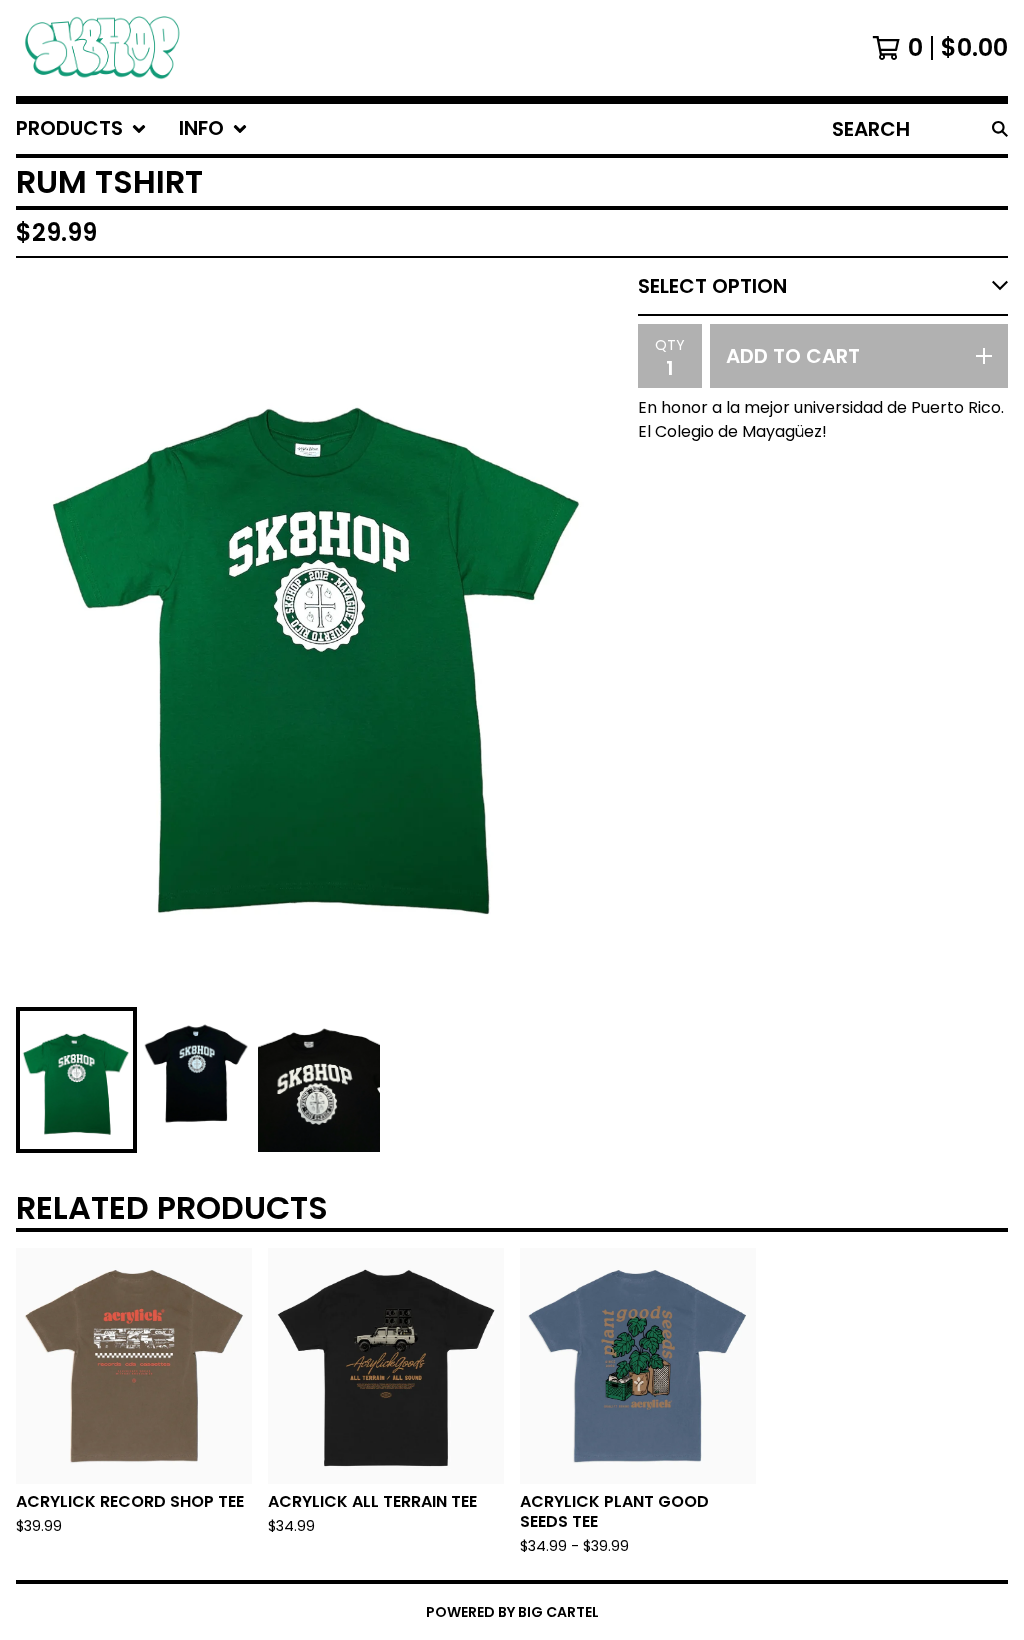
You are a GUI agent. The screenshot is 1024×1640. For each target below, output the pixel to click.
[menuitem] (81, 129)
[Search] (1000, 129)
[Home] (102, 48)
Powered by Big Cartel (512, 1612)
